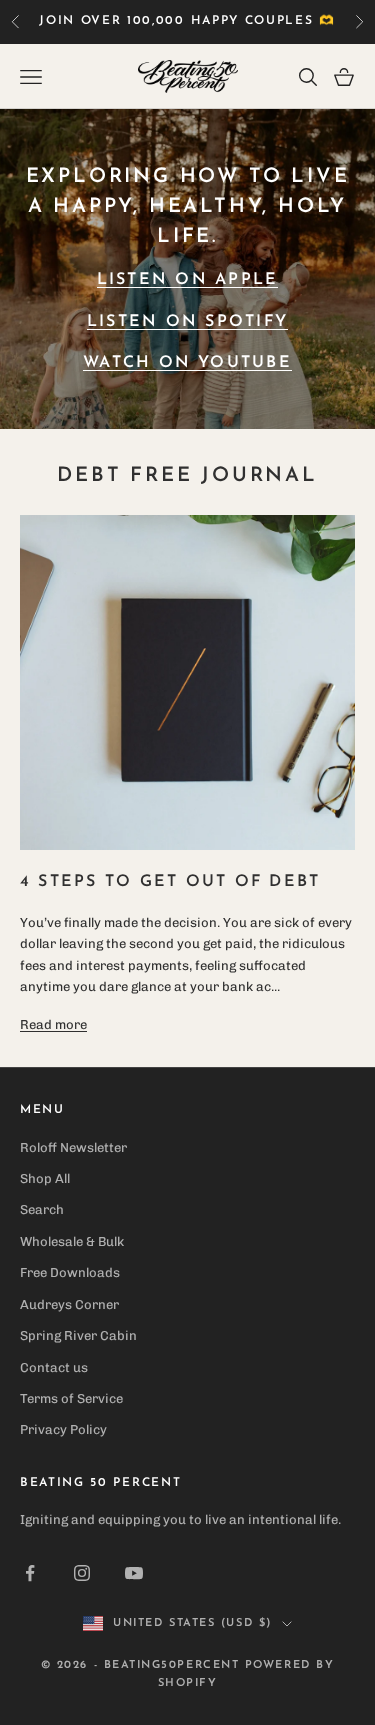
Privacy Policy (63, 1429)
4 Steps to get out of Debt (170, 882)
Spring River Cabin (78, 1335)
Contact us (54, 1367)
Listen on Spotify (187, 322)
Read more (53, 1024)
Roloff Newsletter (73, 1147)
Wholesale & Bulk (72, 1241)
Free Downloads (70, 1272)
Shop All (45, 1178)
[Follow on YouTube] (134, 1573)
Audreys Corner (69, 1304)
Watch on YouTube (187, 363)
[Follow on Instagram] (82, 1573)
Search (42, 1209)
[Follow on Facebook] (30, 1573)
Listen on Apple (188, 280)
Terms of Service (71, 1398)
